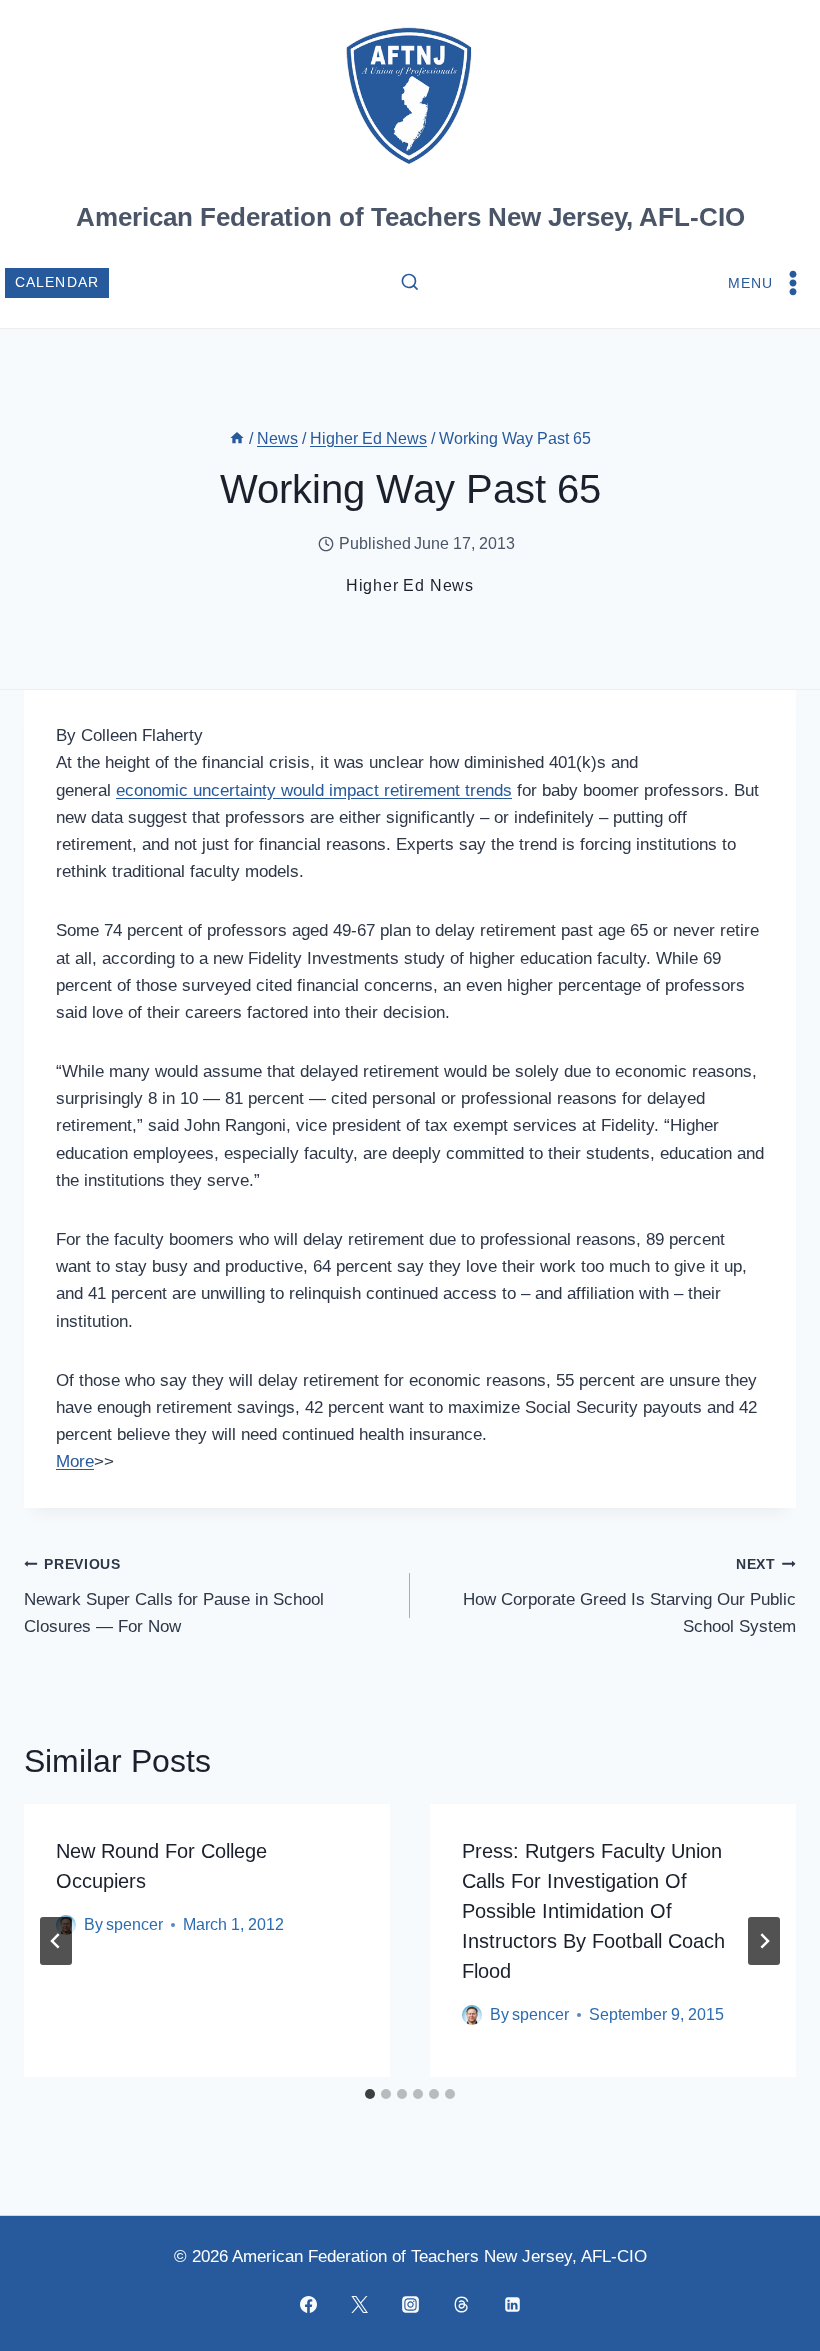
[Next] (764, 1941)
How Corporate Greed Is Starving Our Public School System (629, 1596)
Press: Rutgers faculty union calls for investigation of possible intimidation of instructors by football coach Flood (593, 1911)
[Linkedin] (512, 2304)
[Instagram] (410, 2304)
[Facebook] (308, 2304)
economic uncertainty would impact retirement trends (314, 790)
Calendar (57, 282)
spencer (134, 1924)
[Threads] (461, 2304)
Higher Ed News (410, 585)
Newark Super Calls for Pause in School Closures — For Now (174, 1596)
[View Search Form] (410, 283)
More (75, 1461)
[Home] (237, 438)
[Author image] (472, 2015)
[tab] (370, 2094)
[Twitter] (359, 2304)
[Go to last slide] (56, 1941)
